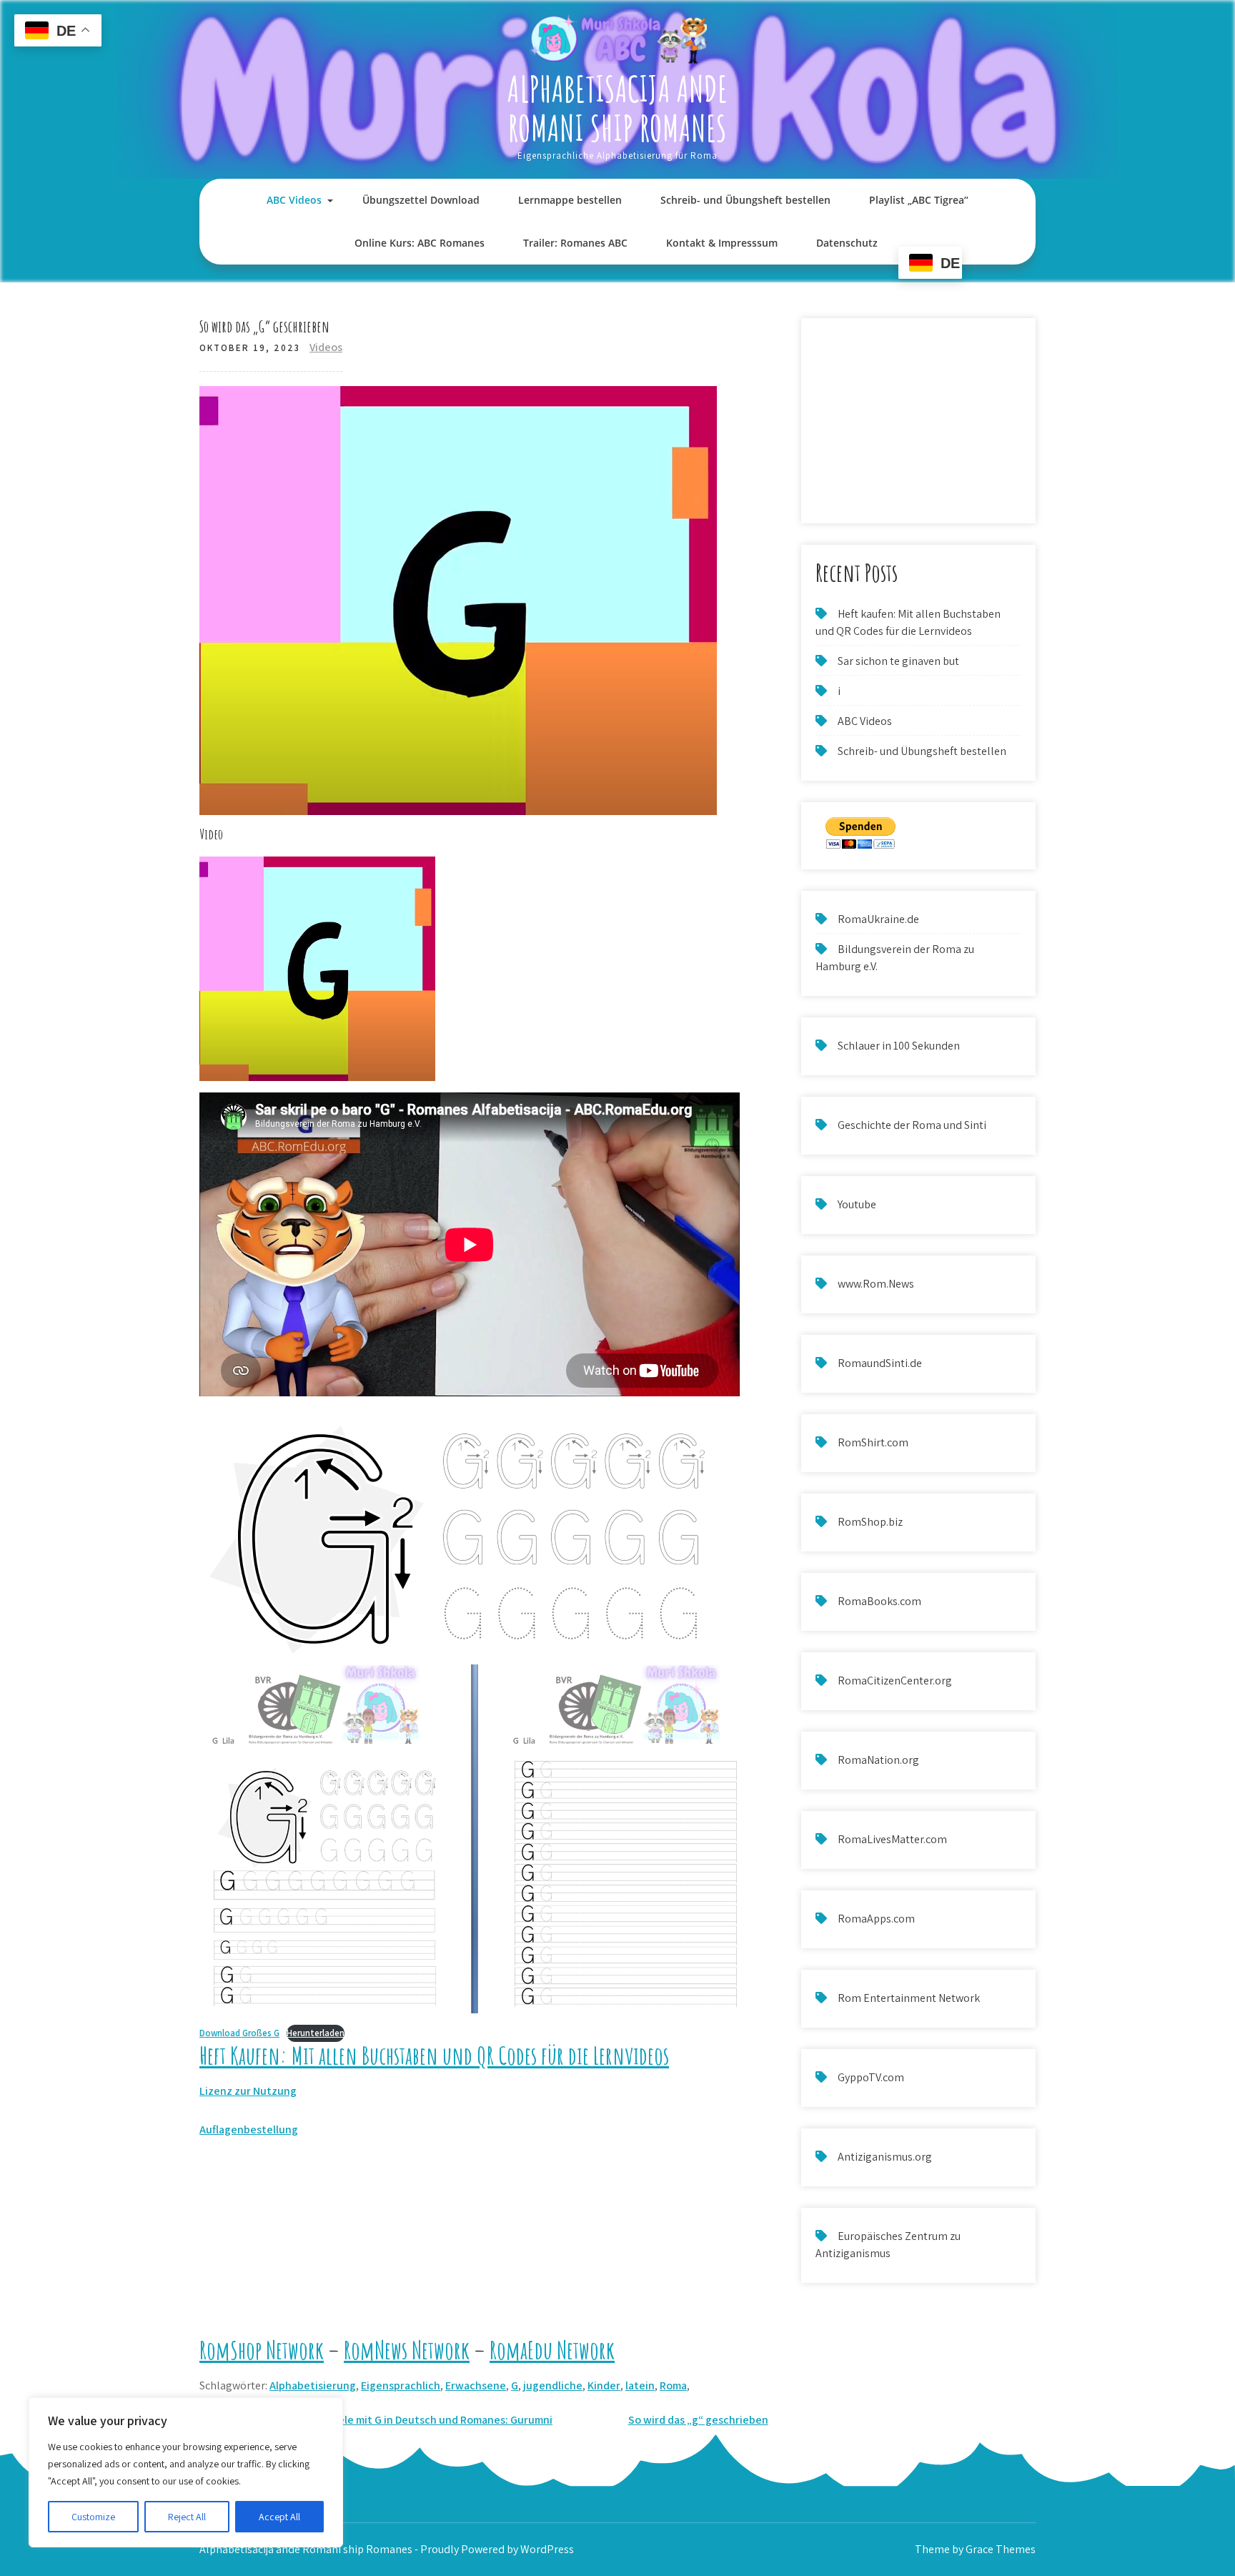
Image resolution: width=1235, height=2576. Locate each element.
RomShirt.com (873, 1442)
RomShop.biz (870, 1522)
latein (640, 2385)
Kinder (604, 2385)
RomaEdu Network (552, 2350)
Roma (673, 2385)
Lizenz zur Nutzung (248, 2091)
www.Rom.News (876, 1284)
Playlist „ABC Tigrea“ (919, 200)
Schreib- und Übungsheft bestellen (745, 200)
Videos (326, 347)
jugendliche (553, 2385)
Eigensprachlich (401, 2385)
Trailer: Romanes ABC (575, 243)
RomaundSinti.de (880, 1363)
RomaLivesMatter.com (892, 1839)
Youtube (857, 1204)
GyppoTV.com (871, 2077)
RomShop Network (262, 2350)
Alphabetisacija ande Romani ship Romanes (617, 108)
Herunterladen (316, 2033)
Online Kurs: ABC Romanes (420, 243)
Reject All (187, 2517)
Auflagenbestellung (249, 2130)
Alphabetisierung (313, 2385)
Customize (93, 2517)
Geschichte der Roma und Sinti (912, 1125)
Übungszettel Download (421, 200)
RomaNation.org (878, 1760)
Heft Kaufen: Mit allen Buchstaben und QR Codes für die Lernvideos (434, 2055)
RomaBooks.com (879, 1601)
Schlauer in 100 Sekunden (899, 1046)
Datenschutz (847, 243)
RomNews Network (407, 2350)
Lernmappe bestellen (570, 200)
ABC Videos (294, 200)
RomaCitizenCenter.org (895, 1681)
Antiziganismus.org (885, 2157)
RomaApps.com (876, 1919)
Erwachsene (476, 2385)
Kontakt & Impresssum (722, 243)
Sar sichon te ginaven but (898, 661)
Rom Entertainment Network (909, 1998)
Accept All (279, 2517)
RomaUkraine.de (878, 919)
